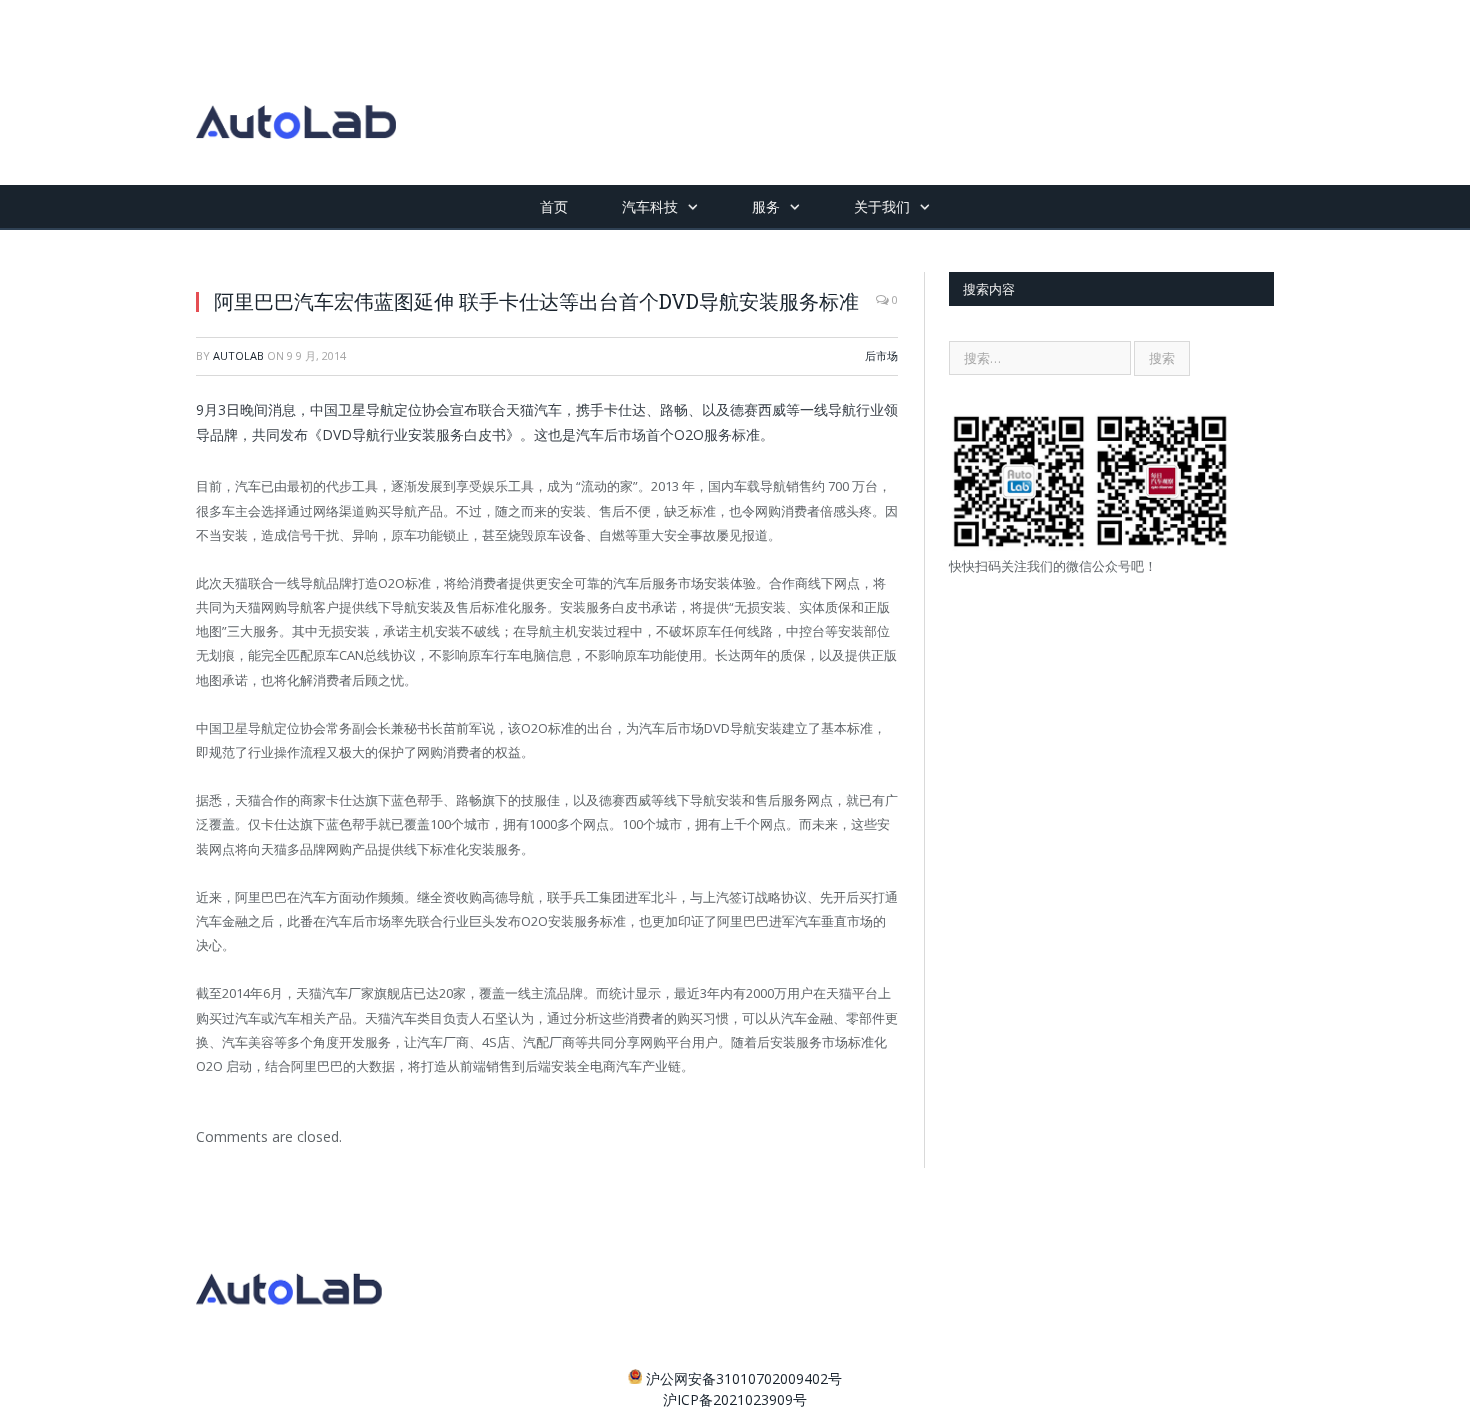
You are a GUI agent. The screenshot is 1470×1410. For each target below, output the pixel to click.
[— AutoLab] (296, 92)
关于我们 (882, 206)
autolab (238, 355)
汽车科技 (650, 206)
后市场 (881, 355)
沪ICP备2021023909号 (735, 1399)
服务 (766, 206)
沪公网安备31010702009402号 (744, 1378)
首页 (554, 206)
